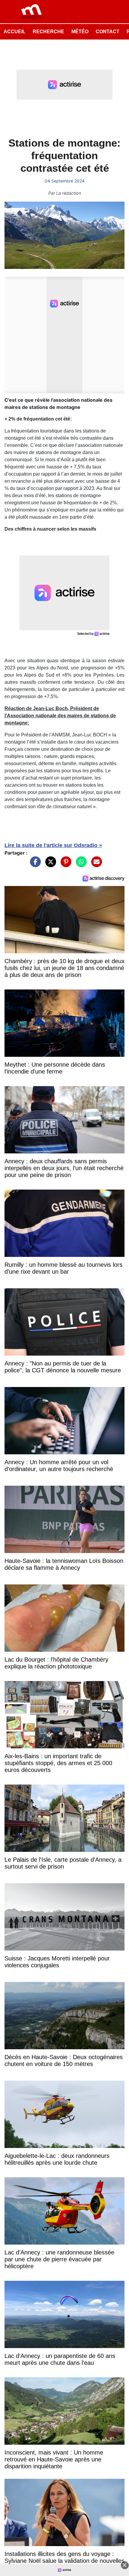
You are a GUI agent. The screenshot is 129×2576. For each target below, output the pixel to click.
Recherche (48, 32)
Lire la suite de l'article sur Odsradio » (53, 845)
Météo (80, 32)
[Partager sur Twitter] (49, 864)
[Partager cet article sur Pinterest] (64, 864)
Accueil (15, 32)
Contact (108, 32)
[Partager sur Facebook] (34, 864)
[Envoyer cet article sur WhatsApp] (80, 864)
